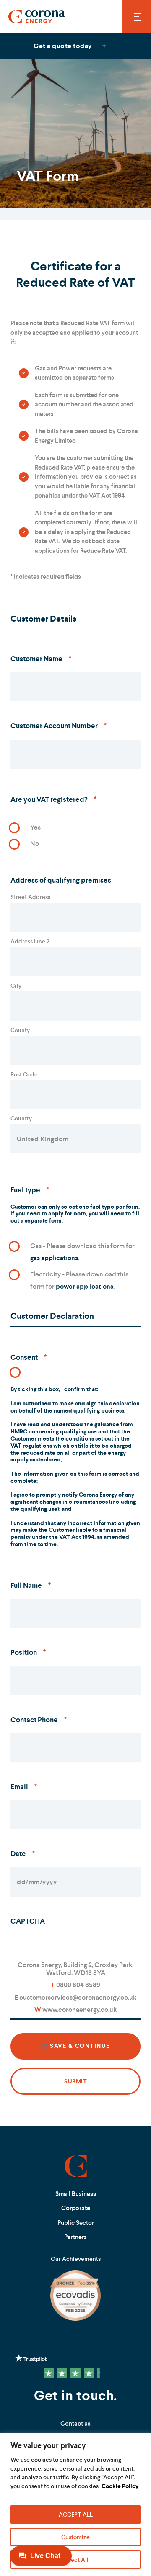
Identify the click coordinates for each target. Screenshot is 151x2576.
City (16, 986)
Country (21, 1118)
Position (28, 1652)
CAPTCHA (28, 1921)
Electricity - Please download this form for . (79, 1280)
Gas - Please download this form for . (82, 1252)
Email (24, 1787)
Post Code (24, 1074)
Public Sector (76, 2223)
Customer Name (41, 659)
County (20, 1030)
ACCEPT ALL (76, 2514)
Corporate (76, 2208)
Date (23, 1854)
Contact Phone (39, 1720)
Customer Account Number (59, 726)
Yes (35, 827)
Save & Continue (79, 2046)
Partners (75, 2237)
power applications (85, 1286)
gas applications (54, 1258)
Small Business (76, 2194)
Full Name (31, 1585)
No (35, 844)
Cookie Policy (120, 2486)
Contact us (75, 2423)
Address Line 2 (30, 941)
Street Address (30, 897)
